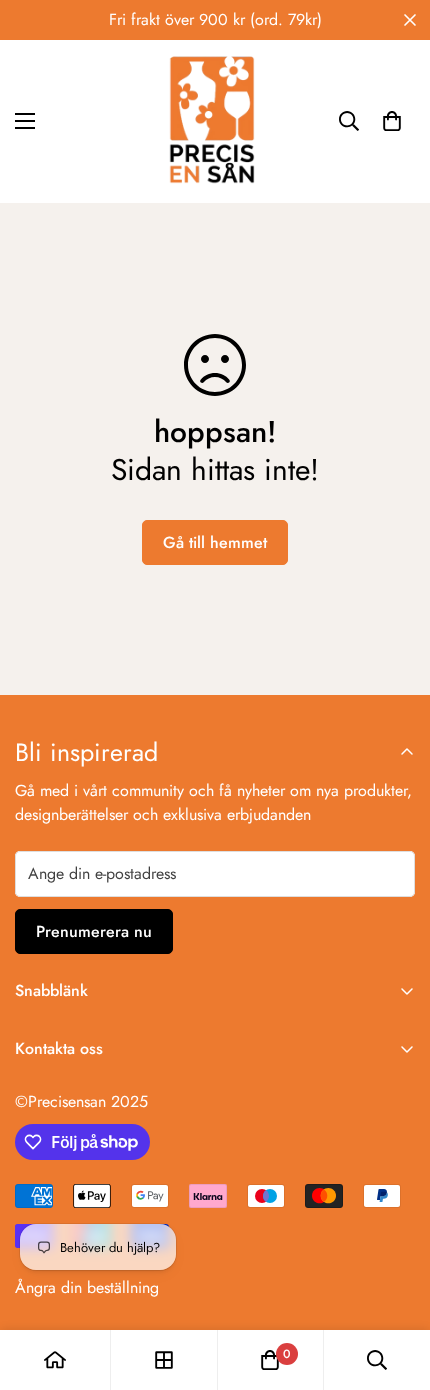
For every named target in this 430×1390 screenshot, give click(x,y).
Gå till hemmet (215, 542)
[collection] (164, 1360)
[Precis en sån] (215, 121)
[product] (55, 1360)
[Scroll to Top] (394, 1284)
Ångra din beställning (87, 1287)
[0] (392, 121)
